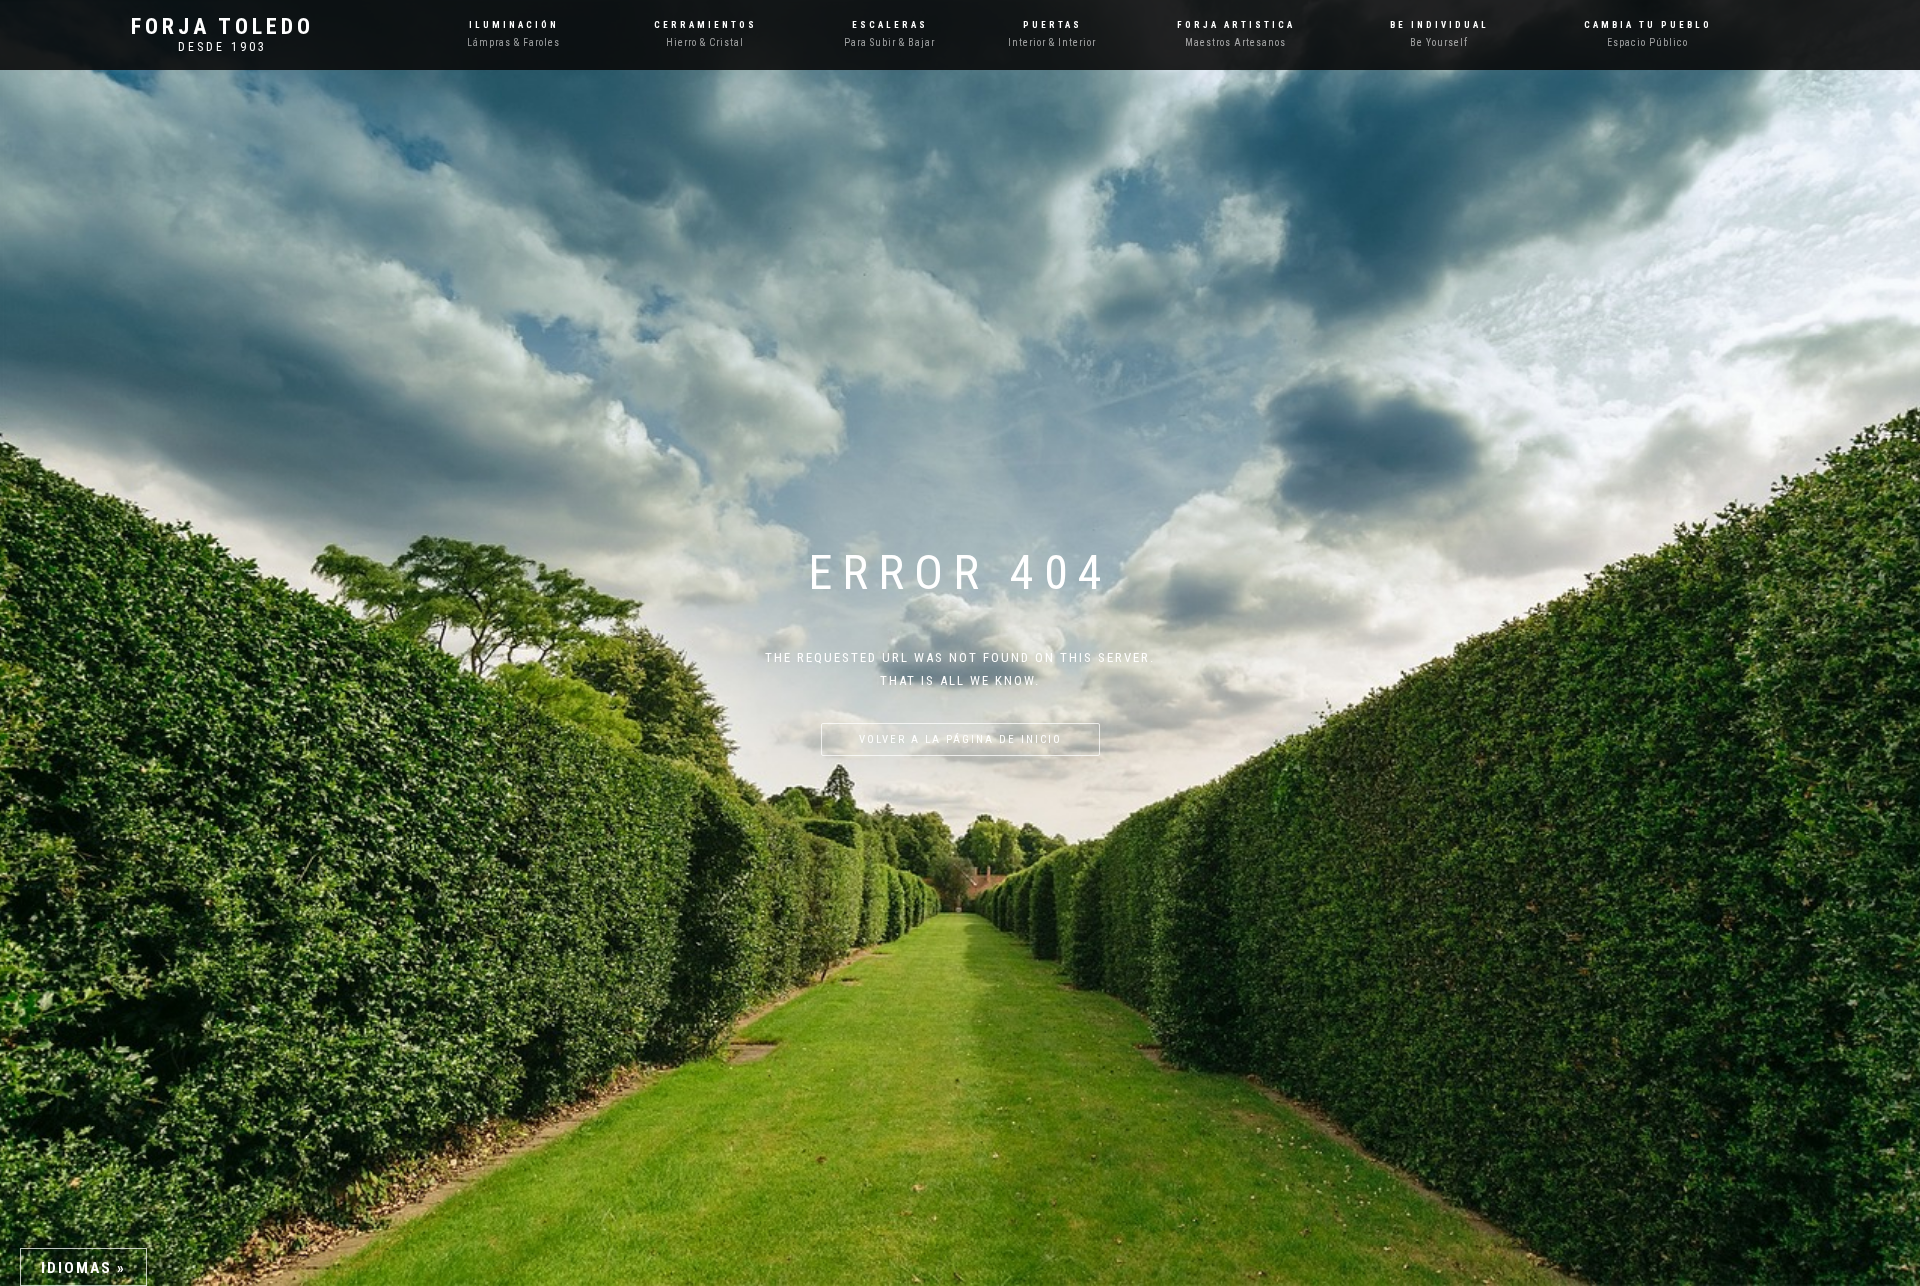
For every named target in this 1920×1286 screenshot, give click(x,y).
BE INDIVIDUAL (1439, 25)
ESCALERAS (890, 25)
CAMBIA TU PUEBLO (1648, 25)
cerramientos (705, 25)
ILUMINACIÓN (514, 25)
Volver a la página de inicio (960, 739)
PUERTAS (1052, 25)
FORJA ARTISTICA (1236, 25)
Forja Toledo (222, 27)
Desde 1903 (222, 47)
